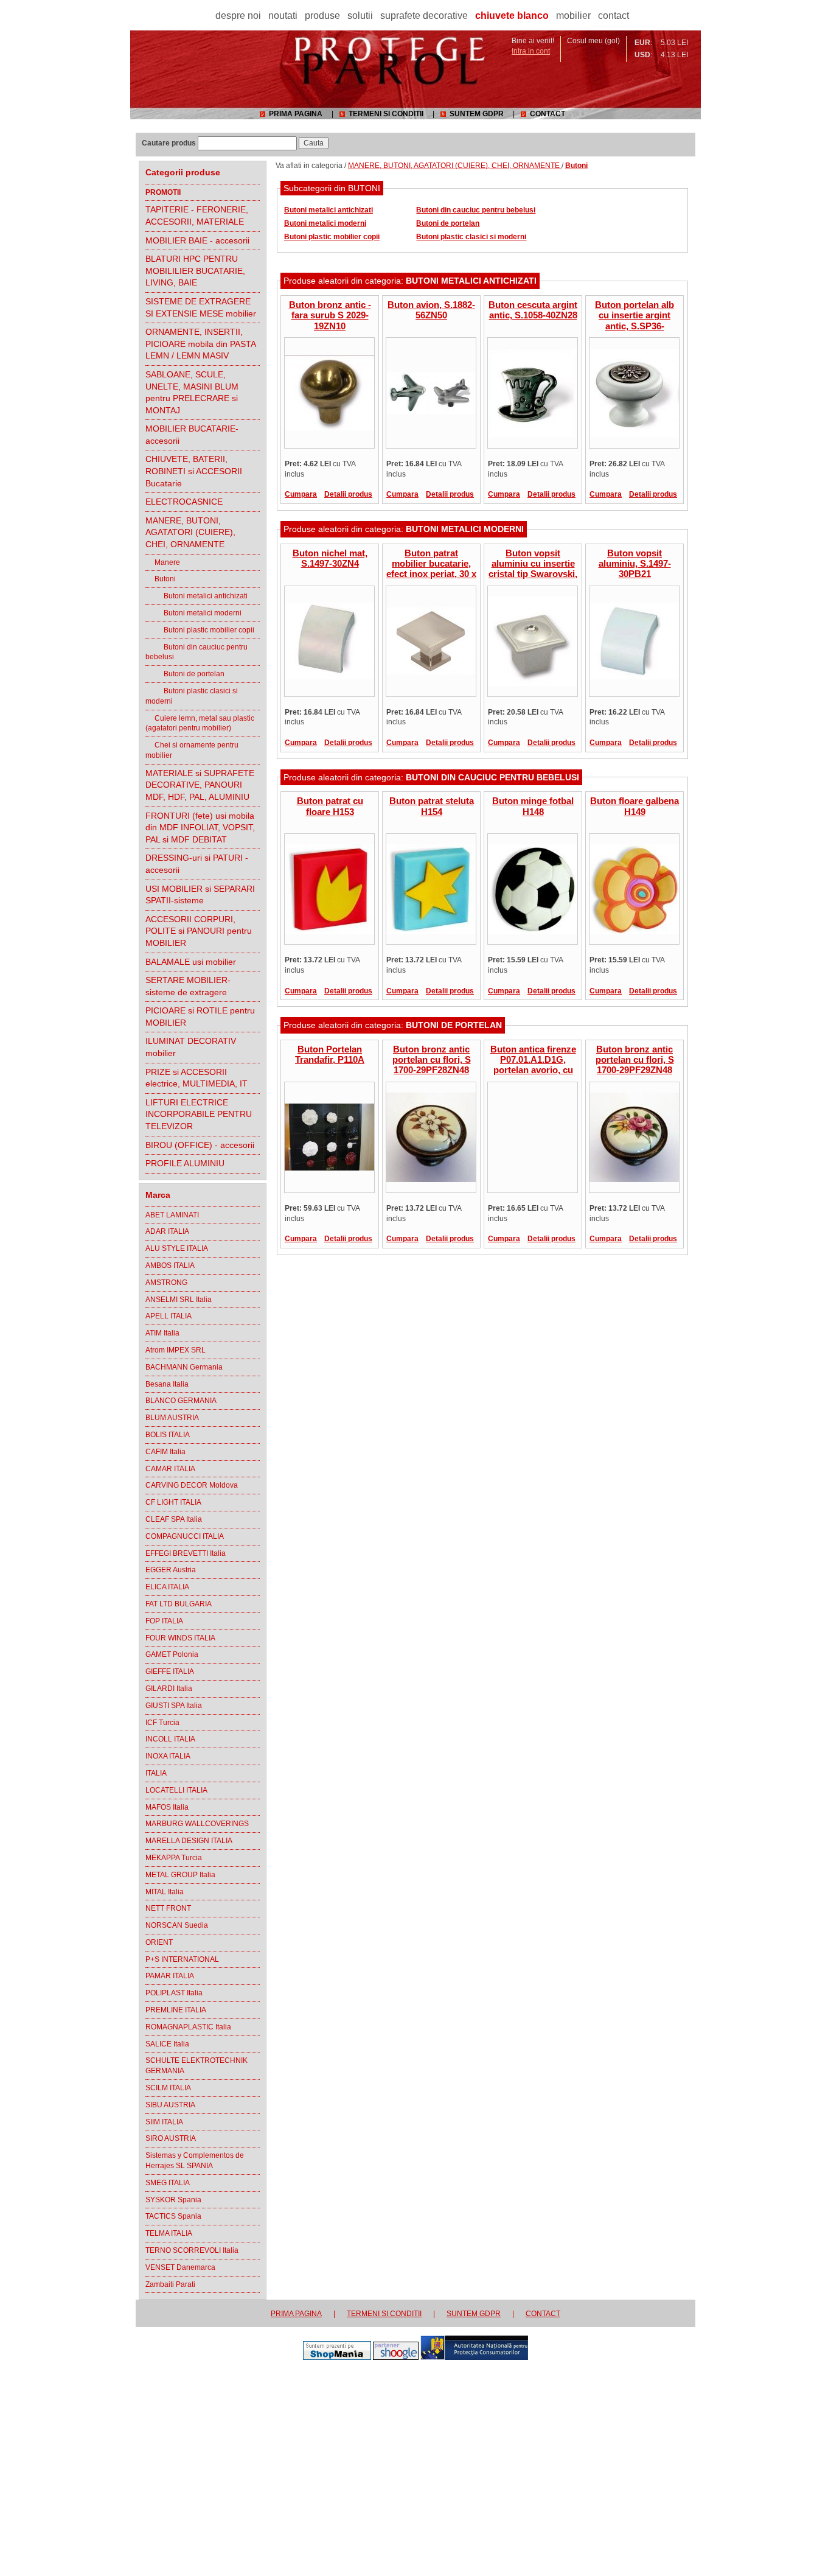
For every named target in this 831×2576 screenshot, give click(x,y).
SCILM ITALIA (168, 2088)
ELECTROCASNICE (184, 502)
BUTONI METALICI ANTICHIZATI (471, 281)
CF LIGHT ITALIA (173, 1502)
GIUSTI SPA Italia (174, 1706)
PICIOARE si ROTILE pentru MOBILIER (200, 1017)
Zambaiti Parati (170, 2284)
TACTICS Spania (173, 2216)
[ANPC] (474, 2357)
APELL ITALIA (169, 1316)
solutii (360, 16)
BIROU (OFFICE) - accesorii (200, 1145)
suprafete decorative (424, 16)
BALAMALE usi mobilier (191, 962)
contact (614, 16)
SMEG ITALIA (168, 2183)
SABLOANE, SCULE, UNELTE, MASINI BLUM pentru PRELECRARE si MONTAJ (192, 392)
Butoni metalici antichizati (196, 596)
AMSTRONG (166, 1283)
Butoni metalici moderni (193, 613)
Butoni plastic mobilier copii (200, 630)
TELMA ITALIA (169, 2233)
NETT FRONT (168, 1908)
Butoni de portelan (185, 674)
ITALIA (156, 1773)
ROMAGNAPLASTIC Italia (188, 2027)
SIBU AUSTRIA (170, 2105)
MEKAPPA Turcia (174, 1858)
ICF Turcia (162, 1723)
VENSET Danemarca (180, 2267)
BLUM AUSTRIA (172, 1418)
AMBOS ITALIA (170, 1265)
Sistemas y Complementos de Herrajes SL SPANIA (195, 2161)
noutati (283, 16)
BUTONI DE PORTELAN (454, 1025)
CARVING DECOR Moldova (192, 1485)
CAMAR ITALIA (170, 1469)
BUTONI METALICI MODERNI (465, 529)
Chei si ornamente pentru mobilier (192, 750)
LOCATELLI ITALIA (176, 1790)
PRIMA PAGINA (296, 114)
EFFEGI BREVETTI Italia (186, 1553)
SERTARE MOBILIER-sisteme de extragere (188, 986)
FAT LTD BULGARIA (179, 1604)
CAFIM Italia (165, 1452)
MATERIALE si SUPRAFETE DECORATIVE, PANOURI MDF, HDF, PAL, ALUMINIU (200, 785)
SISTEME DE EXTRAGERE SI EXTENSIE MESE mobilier (201, 307)
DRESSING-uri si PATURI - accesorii (197, 864)
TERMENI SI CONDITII (386, 114)
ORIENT (159, 1942)
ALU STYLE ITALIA (177, 1248)
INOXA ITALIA (168, 1756)
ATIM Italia (162, 1333)
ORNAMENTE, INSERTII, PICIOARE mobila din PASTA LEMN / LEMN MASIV (201, 344)
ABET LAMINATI (172, 1215)
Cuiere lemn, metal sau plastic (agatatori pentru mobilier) (200, 723)
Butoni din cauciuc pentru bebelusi (196, 652)
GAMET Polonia (172, 1654)
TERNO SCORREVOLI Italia (192, 2250)
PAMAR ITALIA (170, 1976)
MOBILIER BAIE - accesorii (197, 240)
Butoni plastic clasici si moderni (192, 696)
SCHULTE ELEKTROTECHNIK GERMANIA (196, 2066)
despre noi (238, 16)
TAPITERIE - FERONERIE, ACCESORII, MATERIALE (197, 215)
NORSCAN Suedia (177, 1925)
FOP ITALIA (164, 1621)
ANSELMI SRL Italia (179, 1300)
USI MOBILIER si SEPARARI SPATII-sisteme (200, 895)
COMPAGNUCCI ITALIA (185, 1536)
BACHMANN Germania (184, 1367)
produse (322, 16)
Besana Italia (167, 1384)
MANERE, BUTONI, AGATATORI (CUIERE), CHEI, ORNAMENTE (190, 532)
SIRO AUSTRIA (171, 2138)
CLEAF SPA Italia (174, 1519)
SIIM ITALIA (164, 2122)
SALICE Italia (167, 2044)
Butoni (161, 579)
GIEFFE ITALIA (170, 1671)
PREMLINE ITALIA (176, 2010)
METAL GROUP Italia (180, 1875)
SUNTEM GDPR (477, 114)
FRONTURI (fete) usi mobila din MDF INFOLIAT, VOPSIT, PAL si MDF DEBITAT (200, 828)
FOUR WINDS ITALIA (180, 1638)
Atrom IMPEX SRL (176, 1350)
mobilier (573, 16)
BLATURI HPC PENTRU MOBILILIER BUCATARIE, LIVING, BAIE (195, 271)
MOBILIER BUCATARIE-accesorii (192, 435)
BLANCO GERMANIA (181, 1401)
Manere (163, 562)
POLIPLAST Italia (174, 1993)
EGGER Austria (171, 1570)
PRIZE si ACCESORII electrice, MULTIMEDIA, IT (196, 1078)
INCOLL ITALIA (170, 1739)
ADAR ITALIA (167, 1231)
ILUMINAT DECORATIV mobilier (191, 1047)
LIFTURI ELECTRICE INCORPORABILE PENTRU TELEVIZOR (199, 1114)
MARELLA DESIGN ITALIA (189, 1841)
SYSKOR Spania (173, 2200)
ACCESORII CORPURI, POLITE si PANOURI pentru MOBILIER (199, 931)
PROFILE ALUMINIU (185, 1163)
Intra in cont (531, 51)
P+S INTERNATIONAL (182, 1959)
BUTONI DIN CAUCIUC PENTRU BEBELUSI (492, 777)
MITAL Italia (165, 1892)
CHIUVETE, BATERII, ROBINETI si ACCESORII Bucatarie (194, 471)
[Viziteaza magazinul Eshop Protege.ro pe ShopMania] (337, 2357)
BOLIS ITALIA (168, 1435)
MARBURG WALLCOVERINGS (197, 1824)
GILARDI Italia (169, 1689)
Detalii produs (348, 494)
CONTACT (548, 114)
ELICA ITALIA (167, 1587)
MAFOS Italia (167, 1807)
